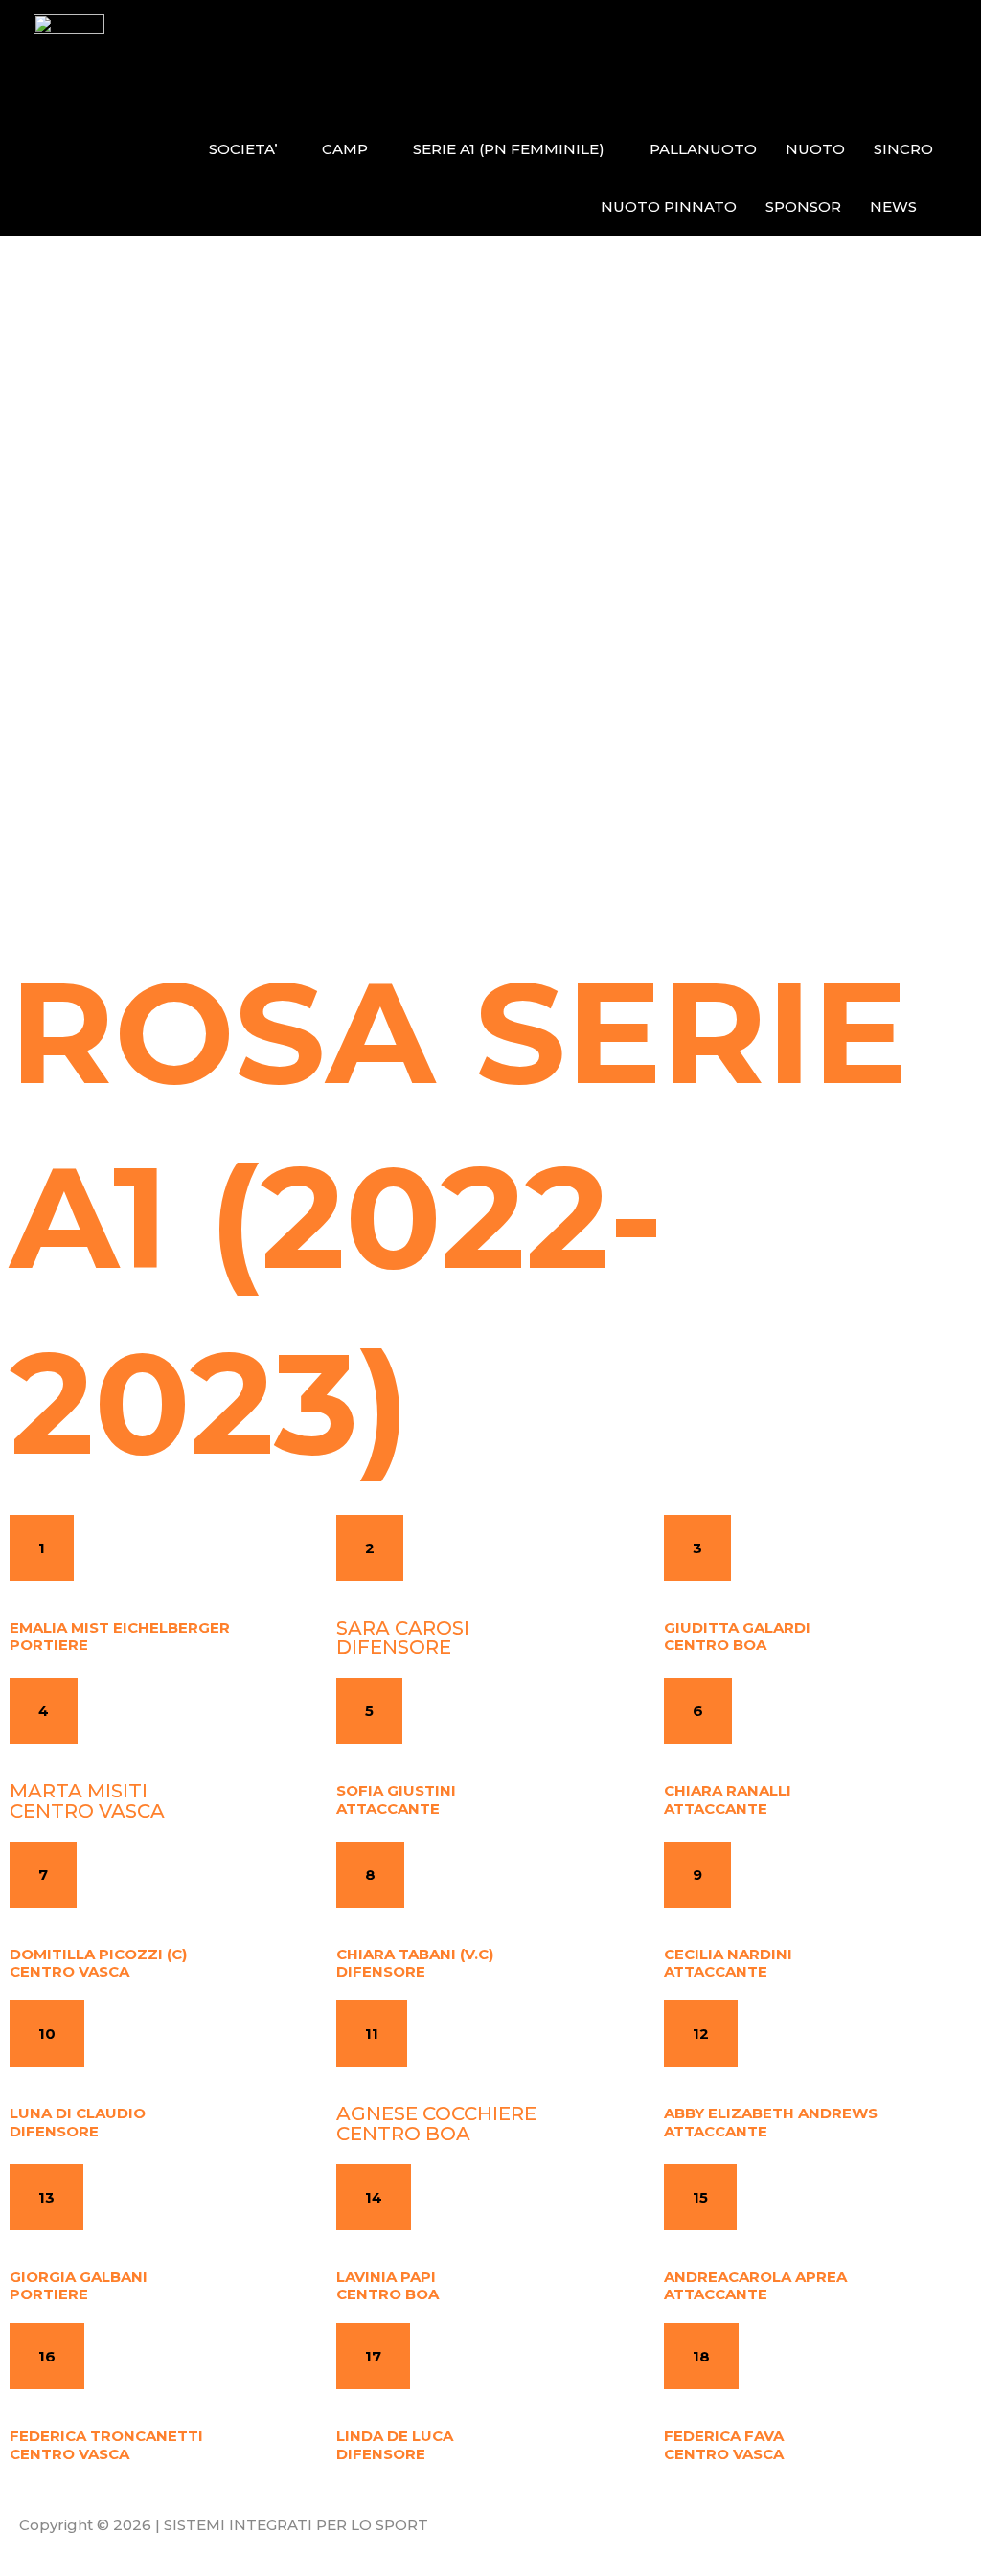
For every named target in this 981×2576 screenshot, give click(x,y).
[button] (42, 1548)
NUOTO (815, 149)
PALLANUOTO (703, 149)
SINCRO (903, 149)
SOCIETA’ (243, 149)
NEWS (893, 206)
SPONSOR (803, 206)
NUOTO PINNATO (669, 206)
